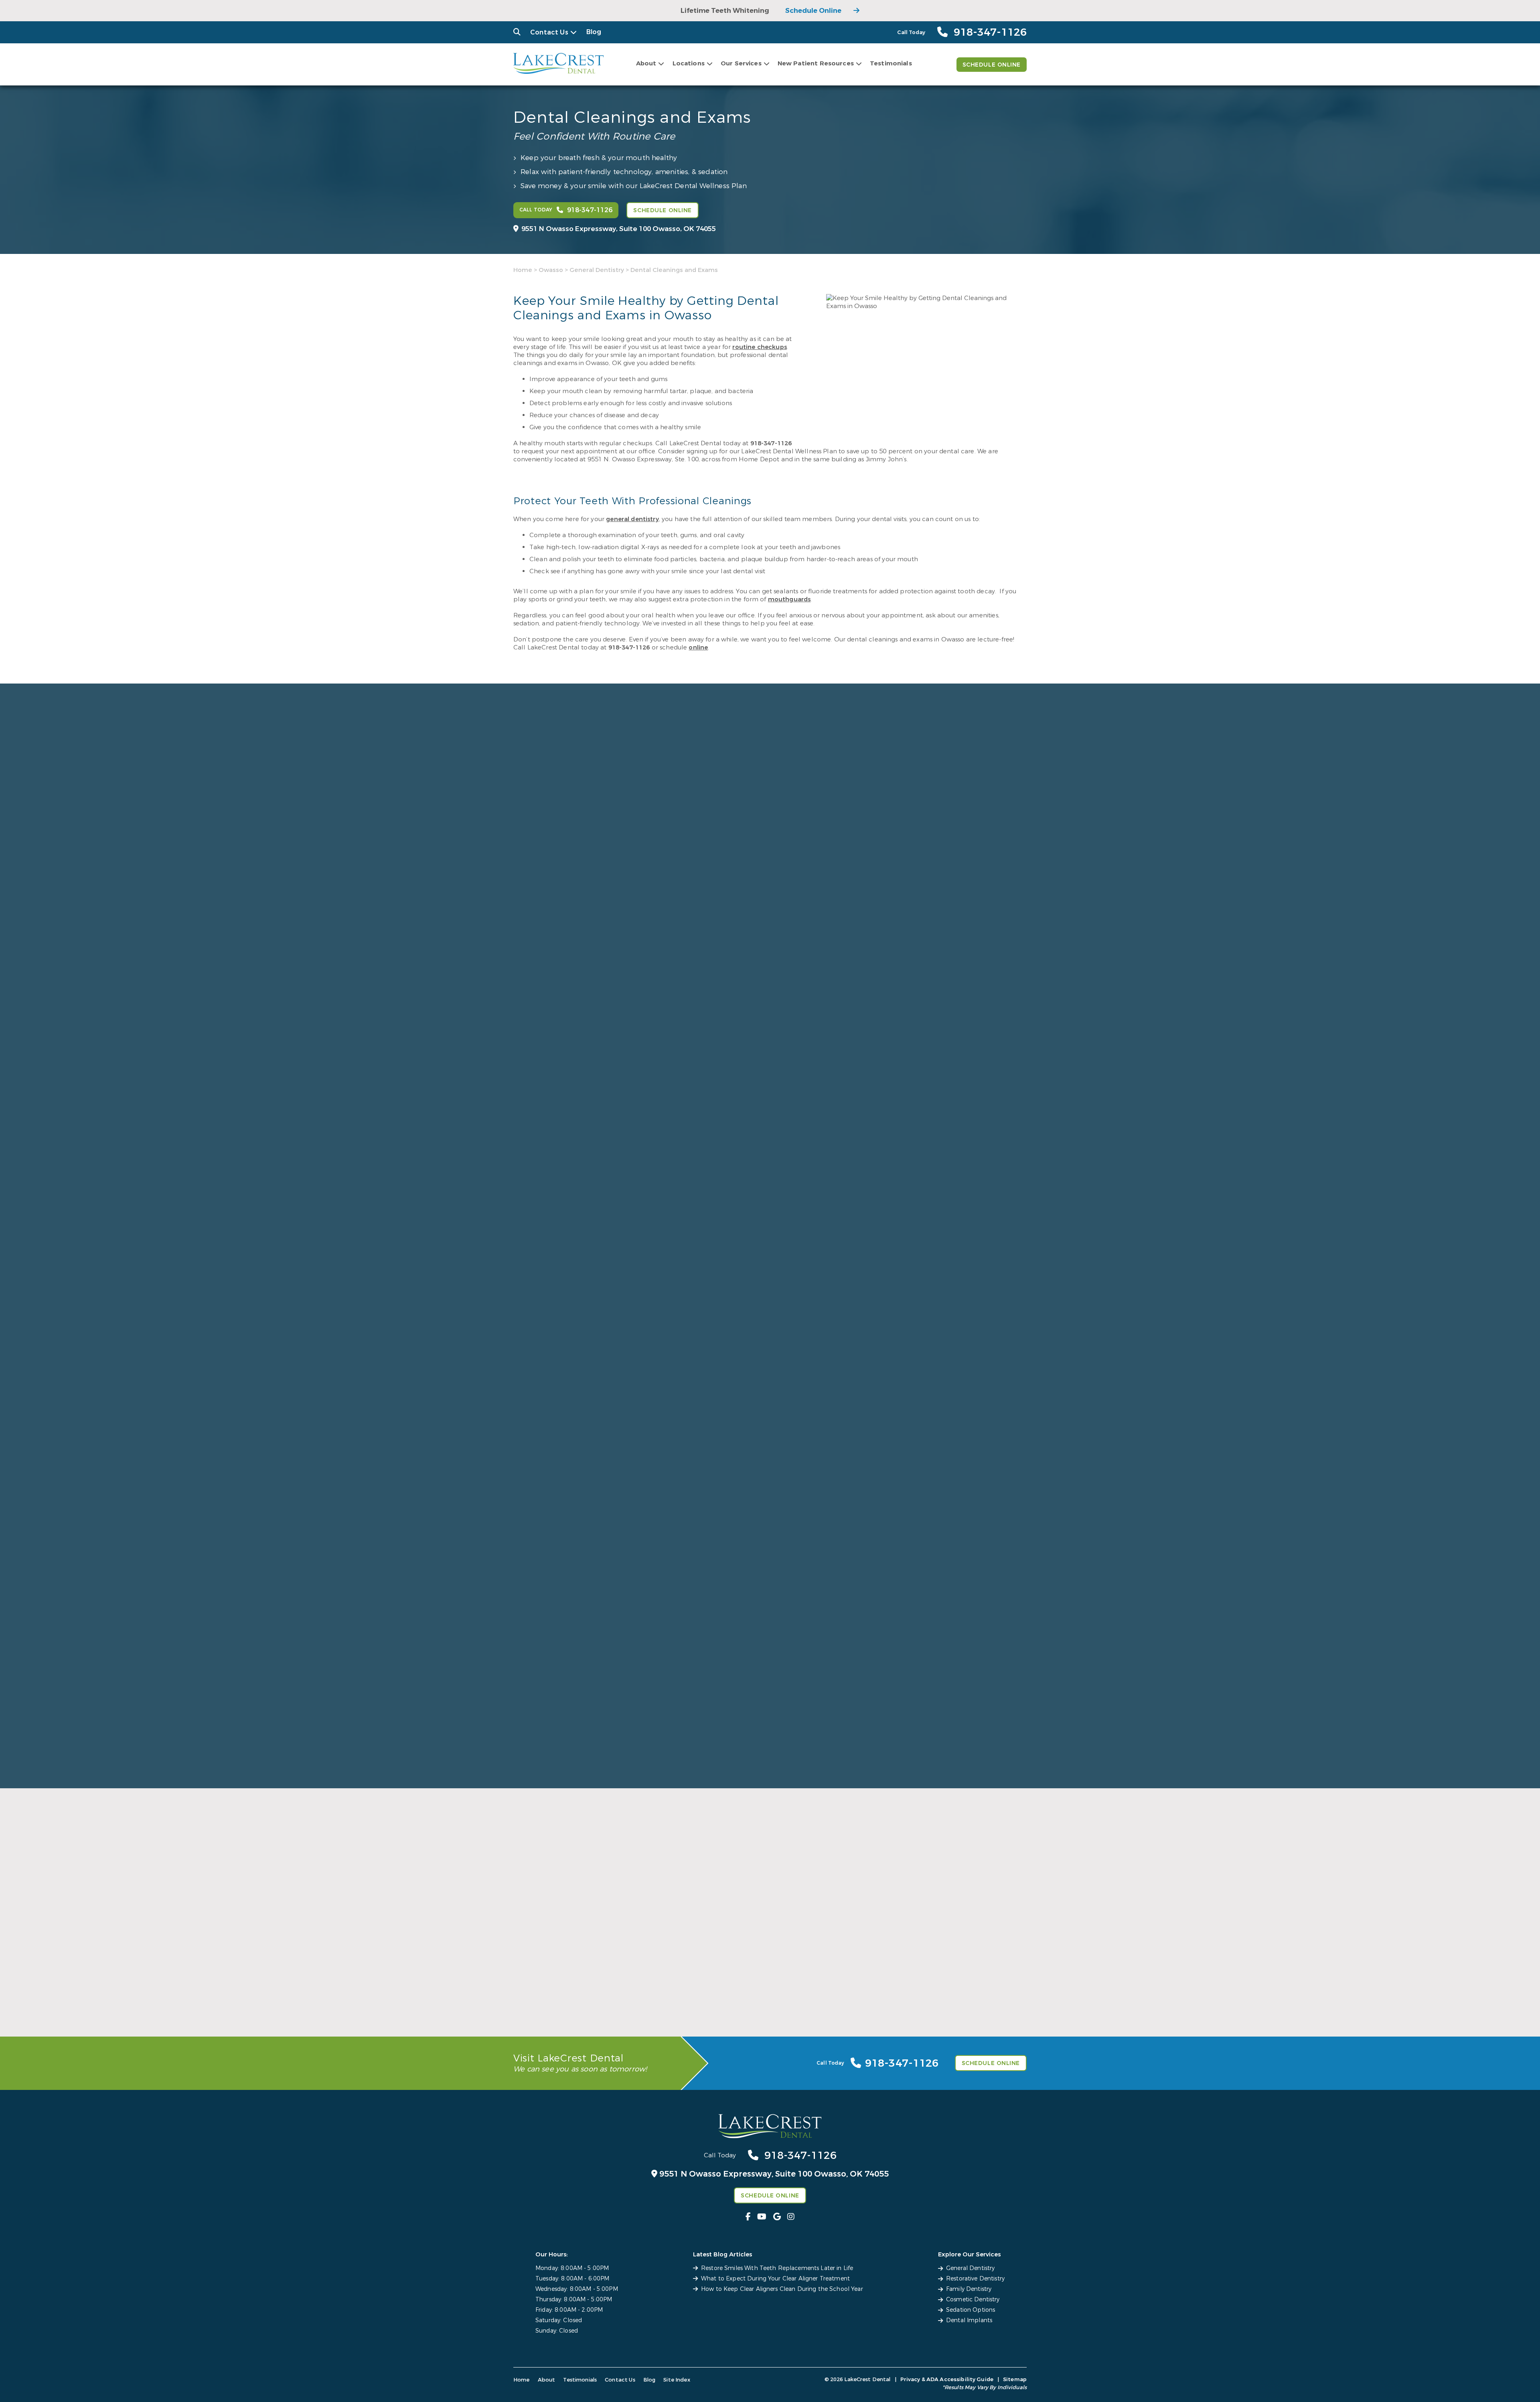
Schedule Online (813, 11)
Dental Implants (969, 2320)
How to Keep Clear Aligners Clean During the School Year (782, 2289)
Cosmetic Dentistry (973, 2300)
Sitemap (1015, 2379)
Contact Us (549, 32)
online (698, 647)
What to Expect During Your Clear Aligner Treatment (775, 2279)
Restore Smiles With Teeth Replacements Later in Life (777, 2268)
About (646, 63)
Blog (594, 32)
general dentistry (632, 519)
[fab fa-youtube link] (762, 2217)
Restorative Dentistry (975, 2279)
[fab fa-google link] (777, 2217)
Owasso (551, 270)
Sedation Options (971, 2310)
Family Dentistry (969, 2289)
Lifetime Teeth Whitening (725, 11)
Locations (689, 63)
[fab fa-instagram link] (791, 2217)
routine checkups (759, 347)
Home (523, 270)
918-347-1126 (771, 443)
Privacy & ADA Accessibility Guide (947, 2379)
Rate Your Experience (766, 1792)
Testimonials (891, 63)
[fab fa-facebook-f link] (748, 2217)
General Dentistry (597, 270)
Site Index (677, 2380)
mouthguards (789, 599)
